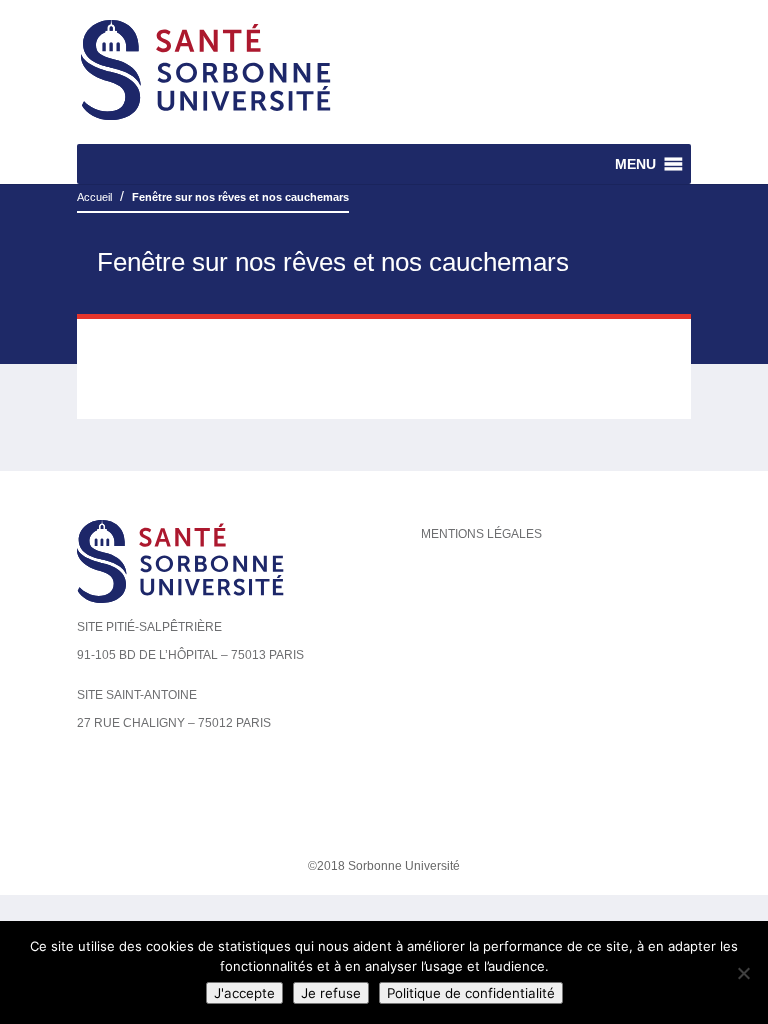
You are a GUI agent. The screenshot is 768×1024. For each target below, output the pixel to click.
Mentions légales (481, 534)
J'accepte (244, 993)
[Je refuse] (743, 973)
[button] (635, 164)
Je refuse (331, 993)
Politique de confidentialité (471, 993)
